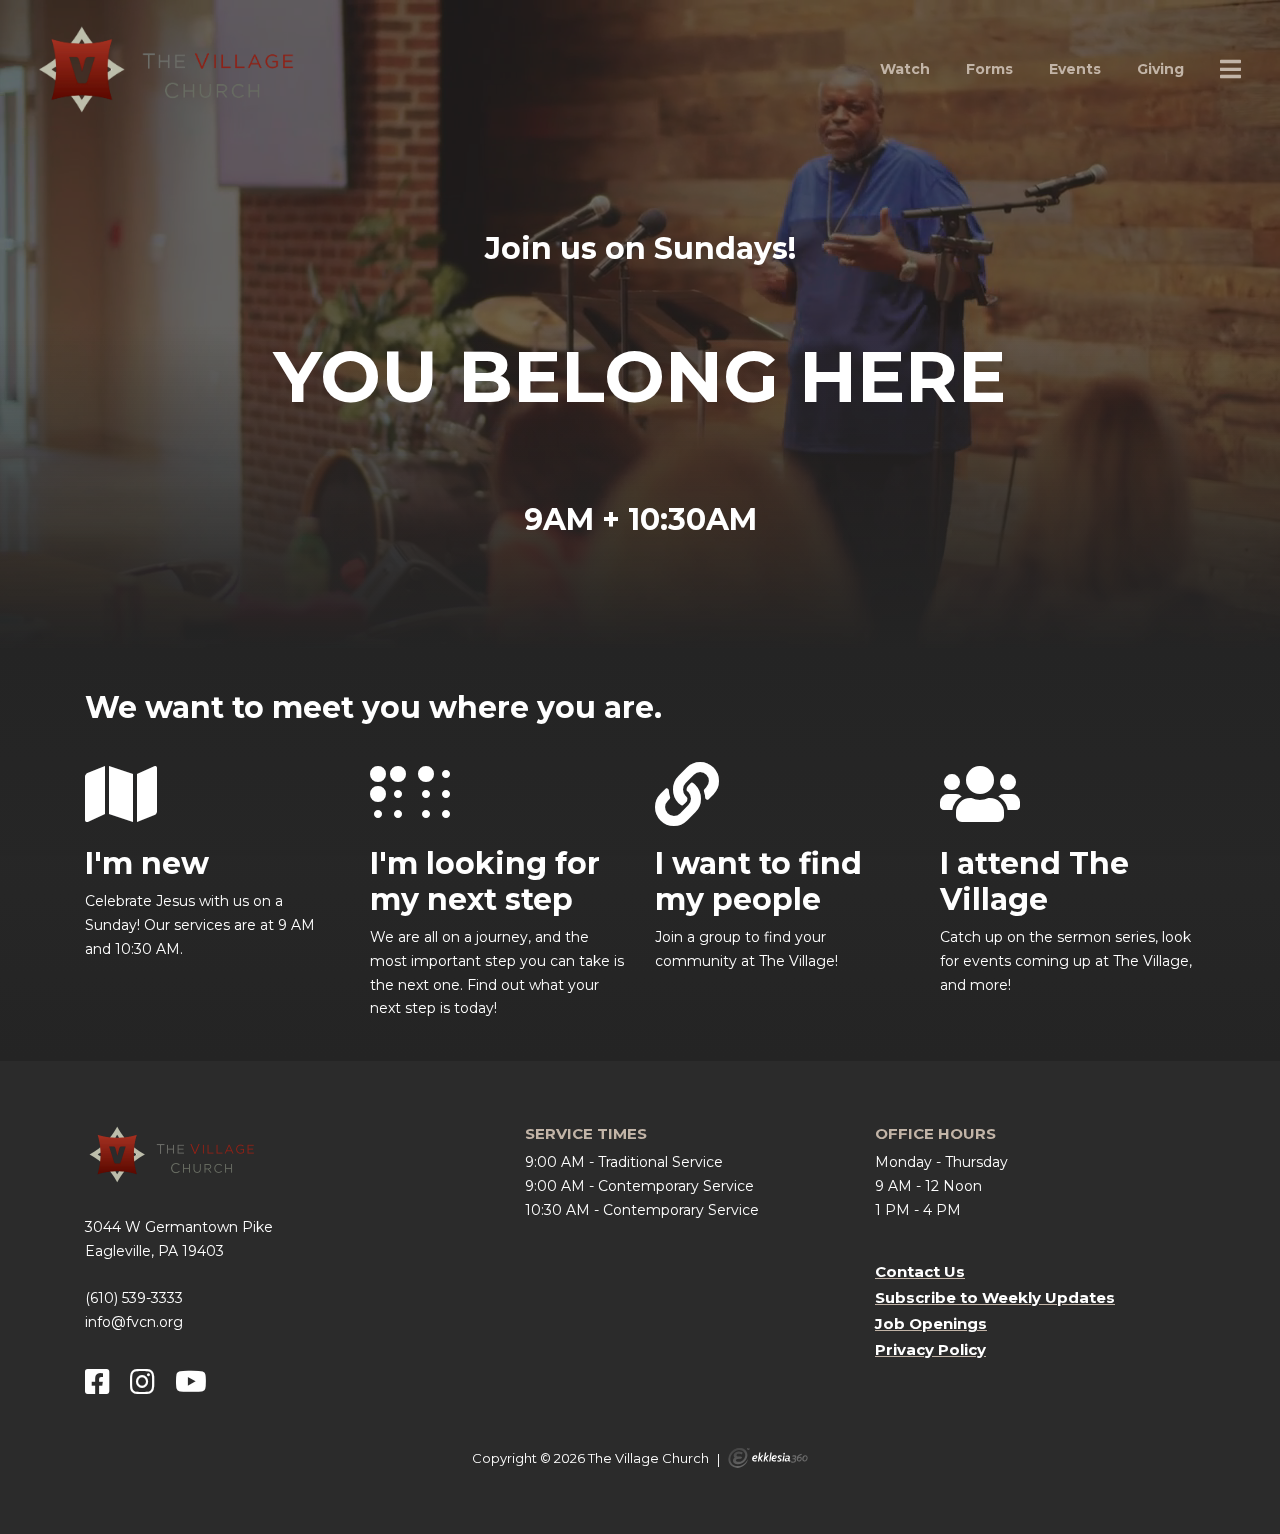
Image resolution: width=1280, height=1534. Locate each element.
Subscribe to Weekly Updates (995, 1297)
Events (1075, 69)
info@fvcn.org (134, 1322)
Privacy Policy (930, 1349)
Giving (1160, 69)
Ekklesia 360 (768, 1458)
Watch (905, 69)
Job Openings (931, 1323)
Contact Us (920, 1271)
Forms (989, 69)
